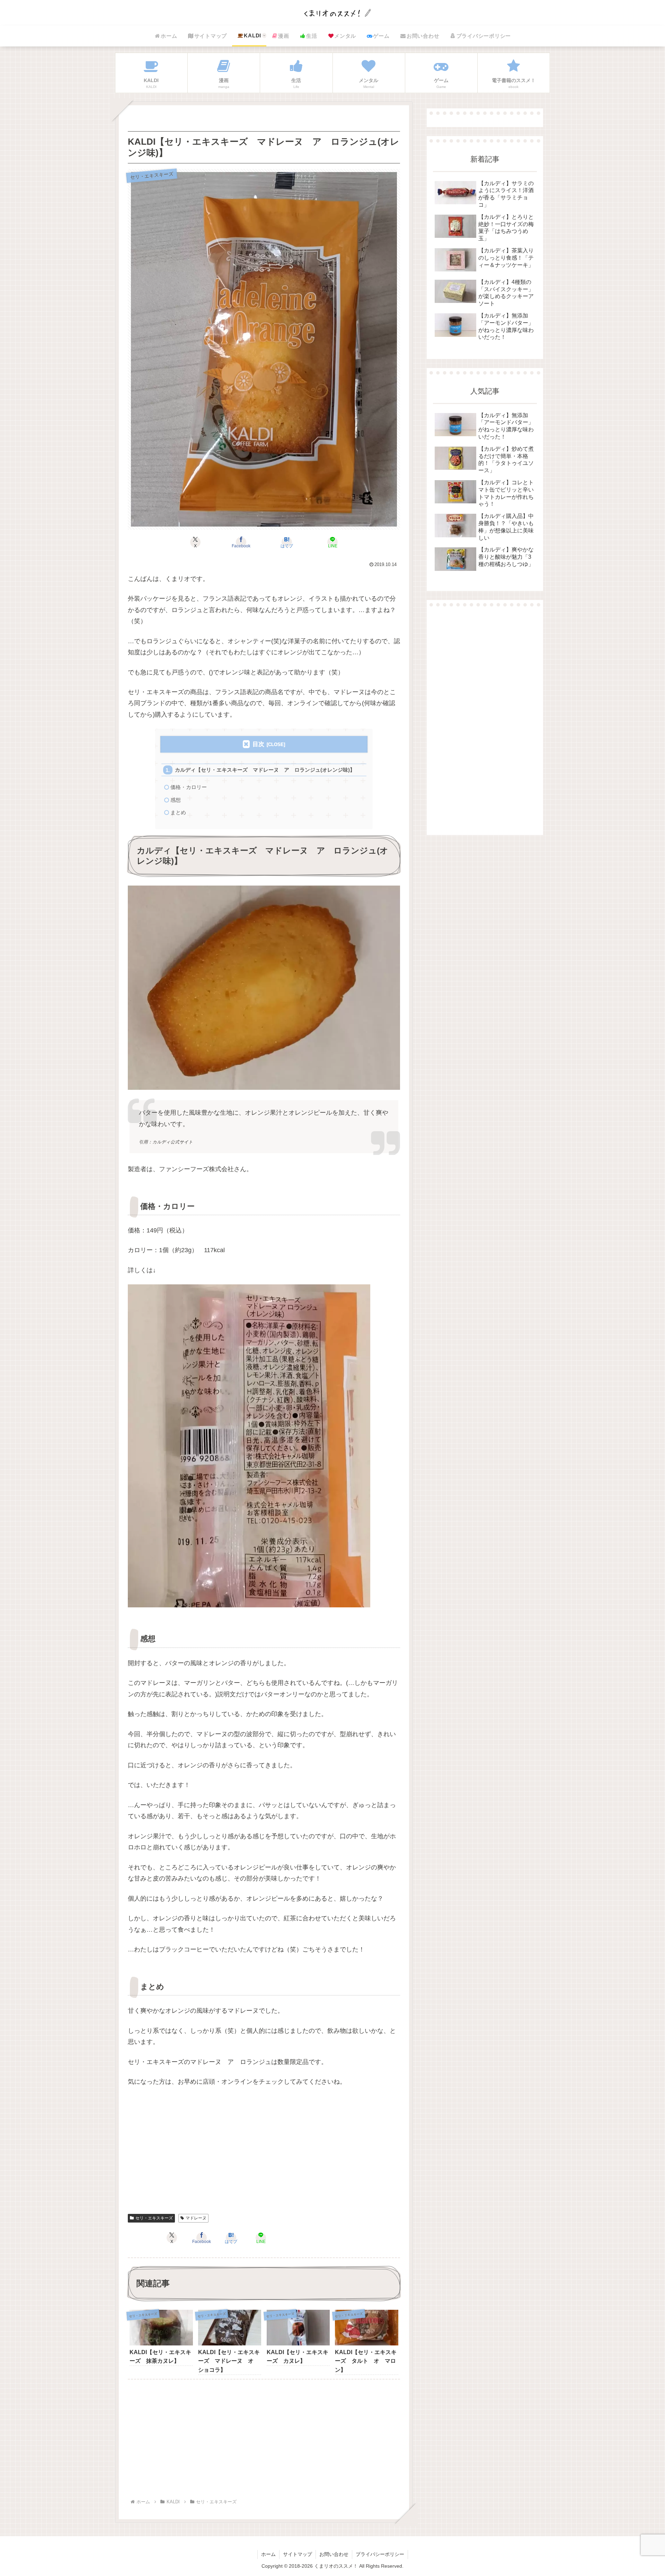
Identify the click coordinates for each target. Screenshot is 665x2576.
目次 (258, 744)
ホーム (268, 2554)
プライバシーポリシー (380, 2554)
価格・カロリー (189, 787)
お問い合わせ (334, 2554)
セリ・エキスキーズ (154, 2218)
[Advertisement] (264, 2155)
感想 (176, 800)
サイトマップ (298, 2554)
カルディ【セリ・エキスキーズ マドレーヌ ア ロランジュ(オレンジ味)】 (265, 770)
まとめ (178, 812)
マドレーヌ (196, 2218)
